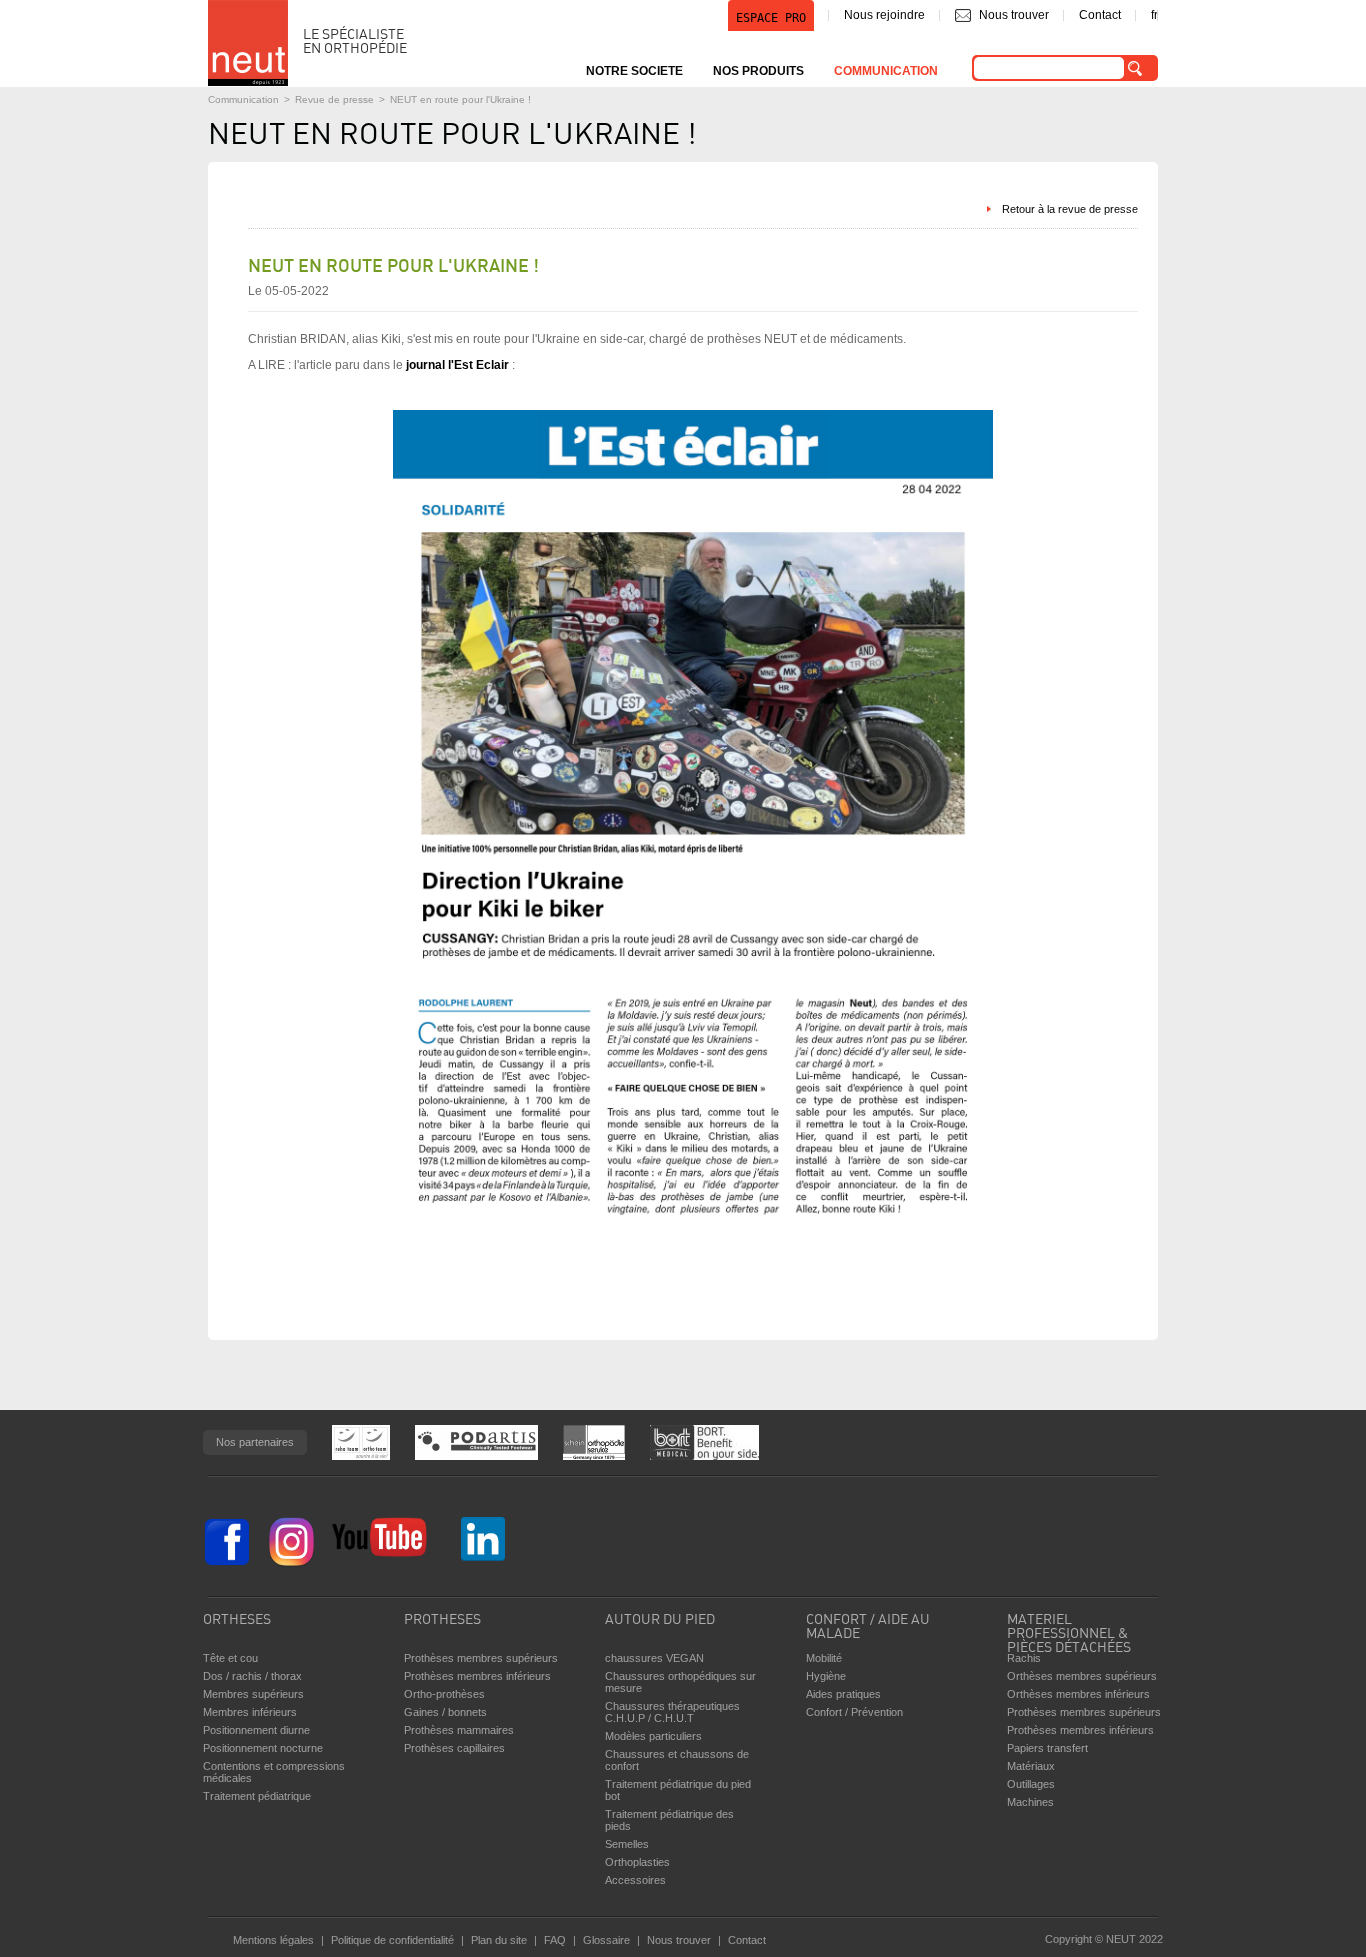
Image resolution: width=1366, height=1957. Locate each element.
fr (1154, 15)
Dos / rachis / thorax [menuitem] (252, 1676)
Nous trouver (1014, 15)
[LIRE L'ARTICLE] (693, 1255)
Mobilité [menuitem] (824, 1658)
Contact (1100, 15)
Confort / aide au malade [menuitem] (868, 1627)
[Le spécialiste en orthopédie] (248, 43)
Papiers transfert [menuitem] (1047, 1748)
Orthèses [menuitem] (237, 1620)
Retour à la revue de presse (1070, 209)
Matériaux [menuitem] (1031, 1766)
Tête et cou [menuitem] (230, 1658)
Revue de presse (334, 99)
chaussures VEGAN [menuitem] (654, 1658)
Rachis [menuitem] (1024, 1658)
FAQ (555, 1940)
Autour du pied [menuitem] (660, 1620)
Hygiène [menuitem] (826, 1676)
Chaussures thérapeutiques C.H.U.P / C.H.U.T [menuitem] (672, 1712)
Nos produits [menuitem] (758, 71)
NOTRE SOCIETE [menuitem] (634, 71)
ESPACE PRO (771, 18)
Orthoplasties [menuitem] (637, 1862)
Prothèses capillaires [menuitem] (454, 1748)
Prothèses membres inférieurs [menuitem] (477, 1676)
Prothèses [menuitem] (442, 1620)
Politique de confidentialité (392, 1940)
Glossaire (606, 1940)
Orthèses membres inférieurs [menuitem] (1078, 1694)
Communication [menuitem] (886, 71)
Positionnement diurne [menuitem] (256, 1730)
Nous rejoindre (884, 15)
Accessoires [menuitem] (635, 1880)
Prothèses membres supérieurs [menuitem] (481, 1658)
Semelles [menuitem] (627, 1844)
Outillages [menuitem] (1031, 1784)
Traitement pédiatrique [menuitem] (257, 1796)
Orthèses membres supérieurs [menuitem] (1082, 1676)
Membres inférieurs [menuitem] (250, 1712)
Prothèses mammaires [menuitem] (459, 1730)
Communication (243, 99)
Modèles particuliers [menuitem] (653, 1736)
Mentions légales (273, 1940)
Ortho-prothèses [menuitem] (444, 1694)
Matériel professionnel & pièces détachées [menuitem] (1069, 1629)
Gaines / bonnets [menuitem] (445, 1712)
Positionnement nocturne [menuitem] (263, 1748)
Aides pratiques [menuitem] (843, 1694)
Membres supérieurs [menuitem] (253, 1694)
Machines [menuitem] (1030, 1802)
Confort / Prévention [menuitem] (854, 1712)
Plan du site (499, 1940)
